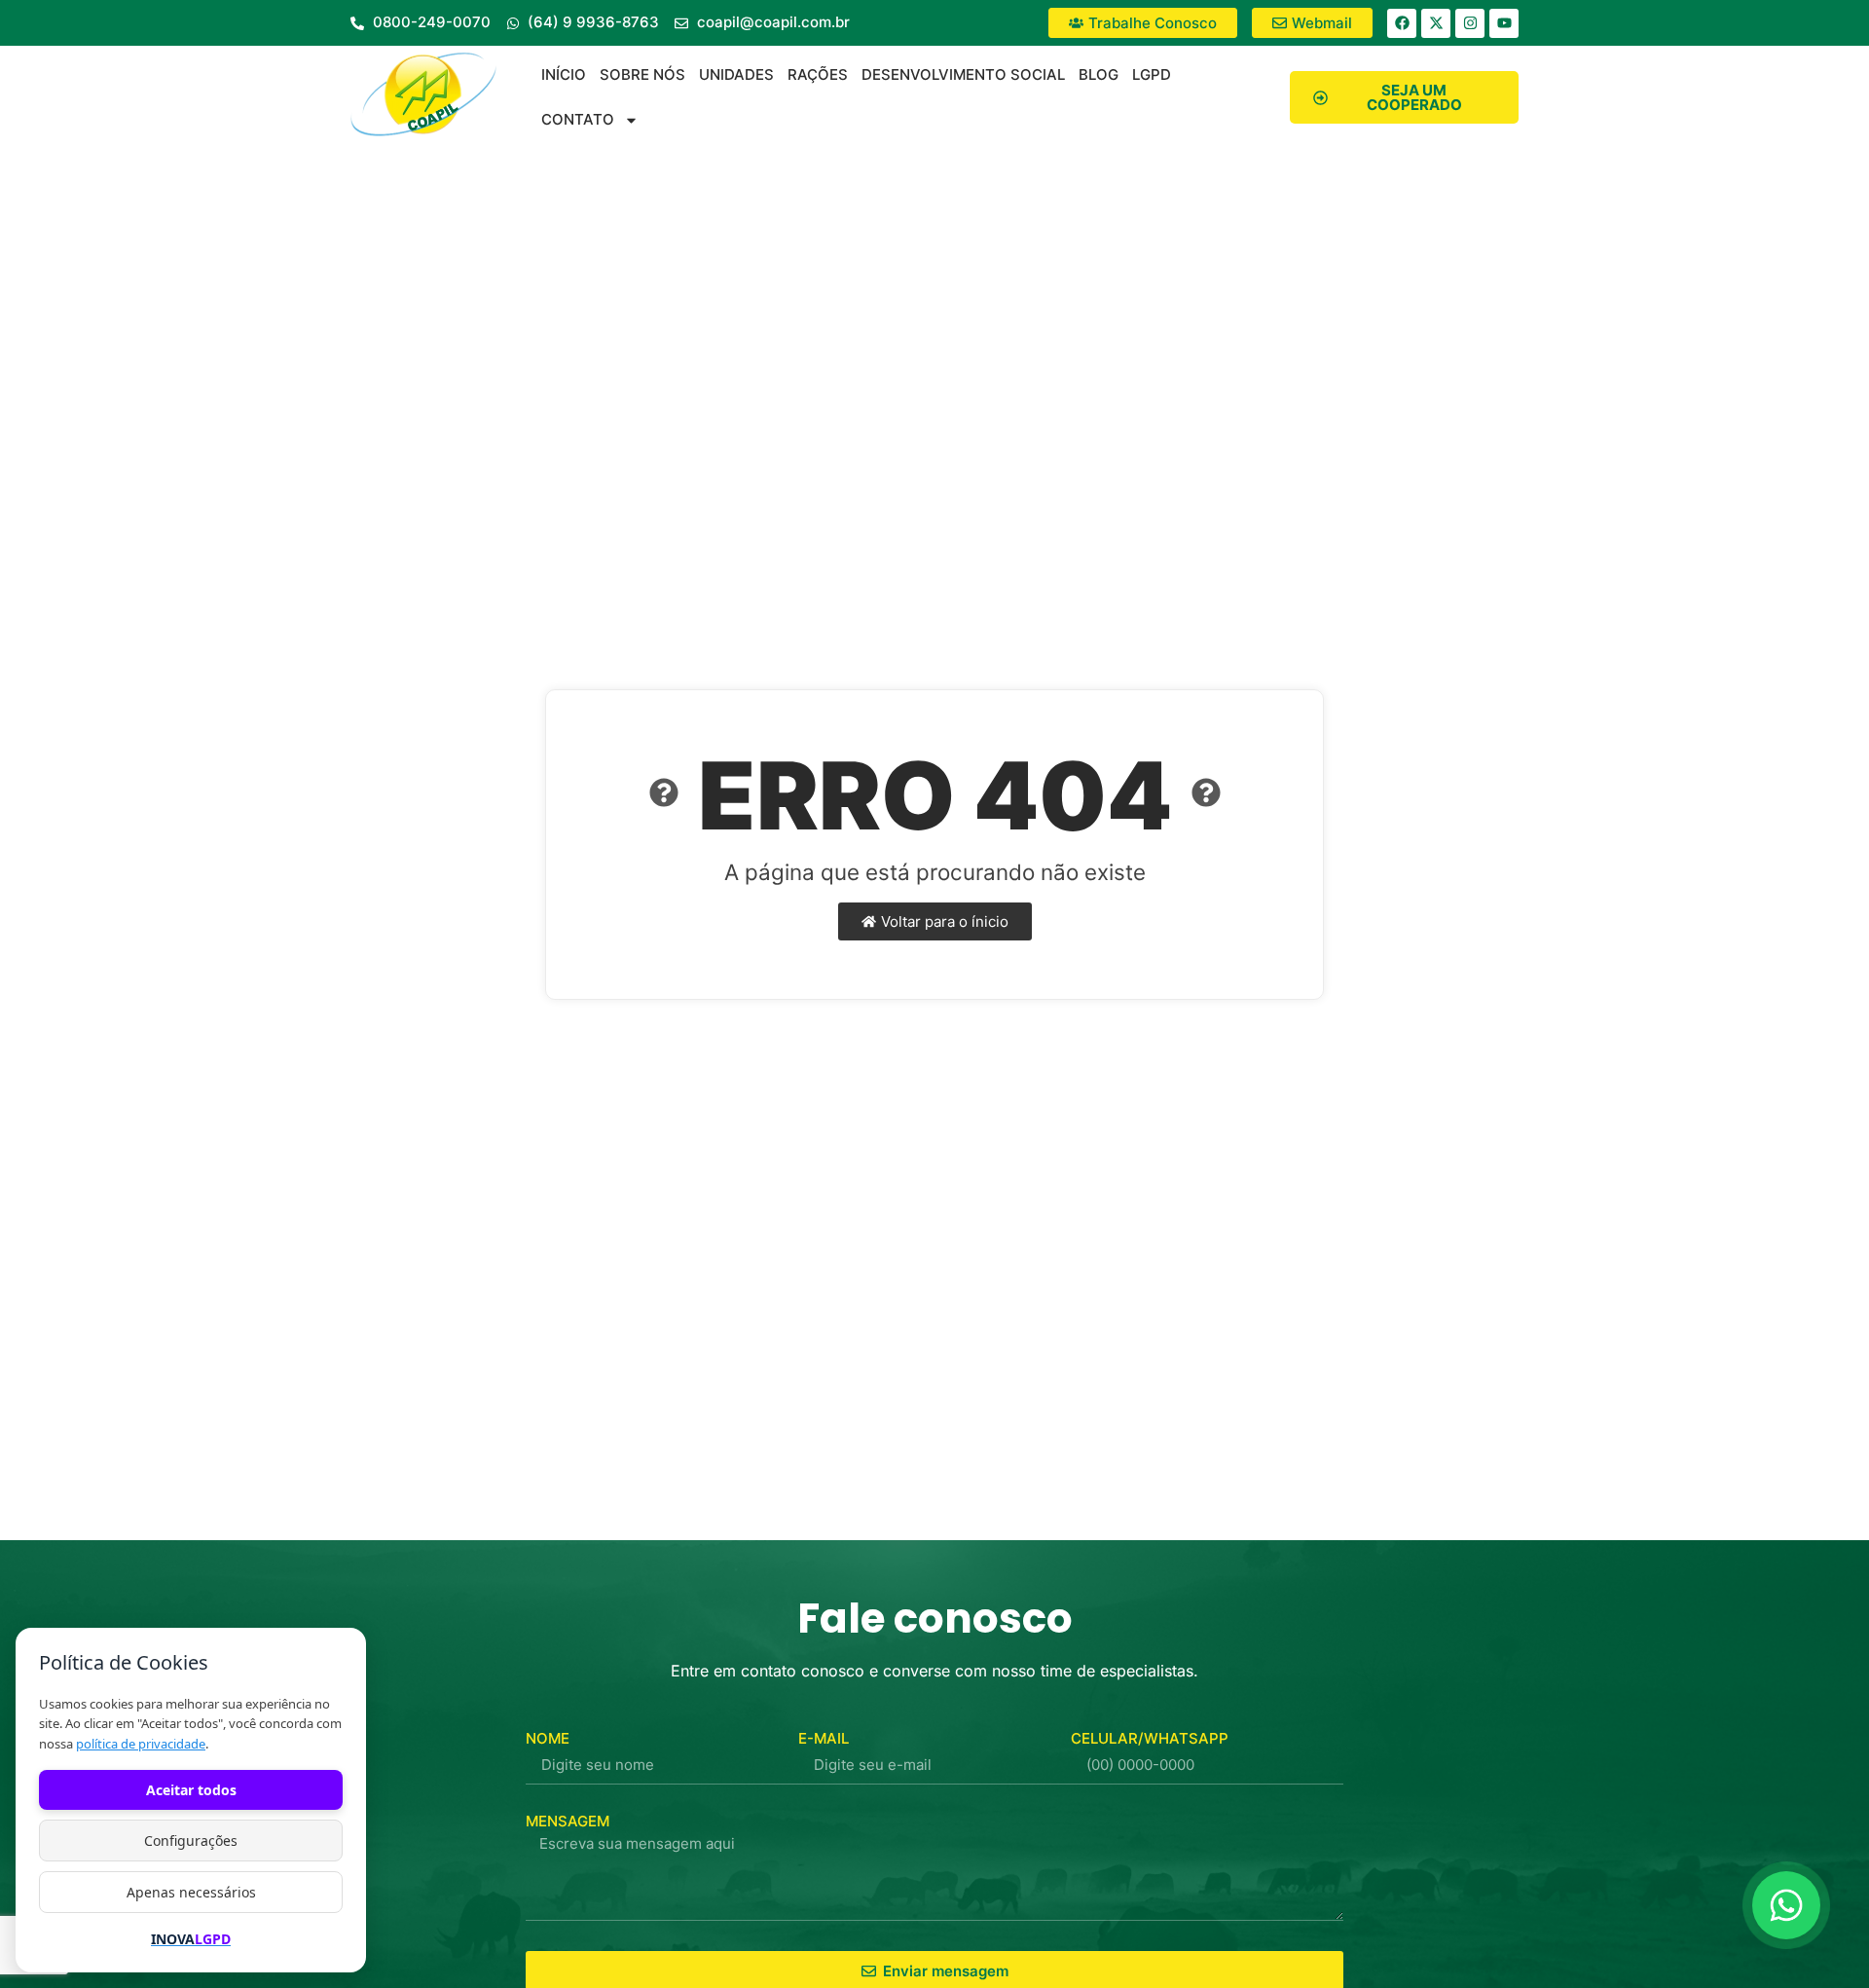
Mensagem (568, 1821)
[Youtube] (1504, 23)
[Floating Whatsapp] (1786, 1905)
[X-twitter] (1436, 23)
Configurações (191, 1841)
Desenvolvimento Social (963, 74)
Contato (578, 119)
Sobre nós (642, 74)
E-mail (824, 1738)
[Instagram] (1470, 23)
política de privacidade (141, 1744)
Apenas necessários (191, 1892)
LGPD (1152, 74)
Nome (548, 1738)
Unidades (736, 74)
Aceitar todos (191, 1790)
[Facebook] (1402, 23)
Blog (1099, 74)
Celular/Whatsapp (1150, 1738)
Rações (818, 74)
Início (564, 74)
